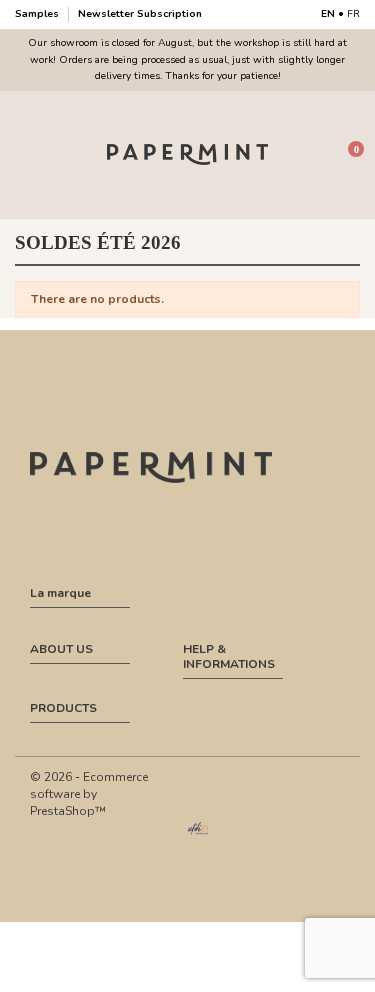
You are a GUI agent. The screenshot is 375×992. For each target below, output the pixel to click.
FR (353, 14)
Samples (38, 14)
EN (328, 14)
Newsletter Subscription (140, 14)
